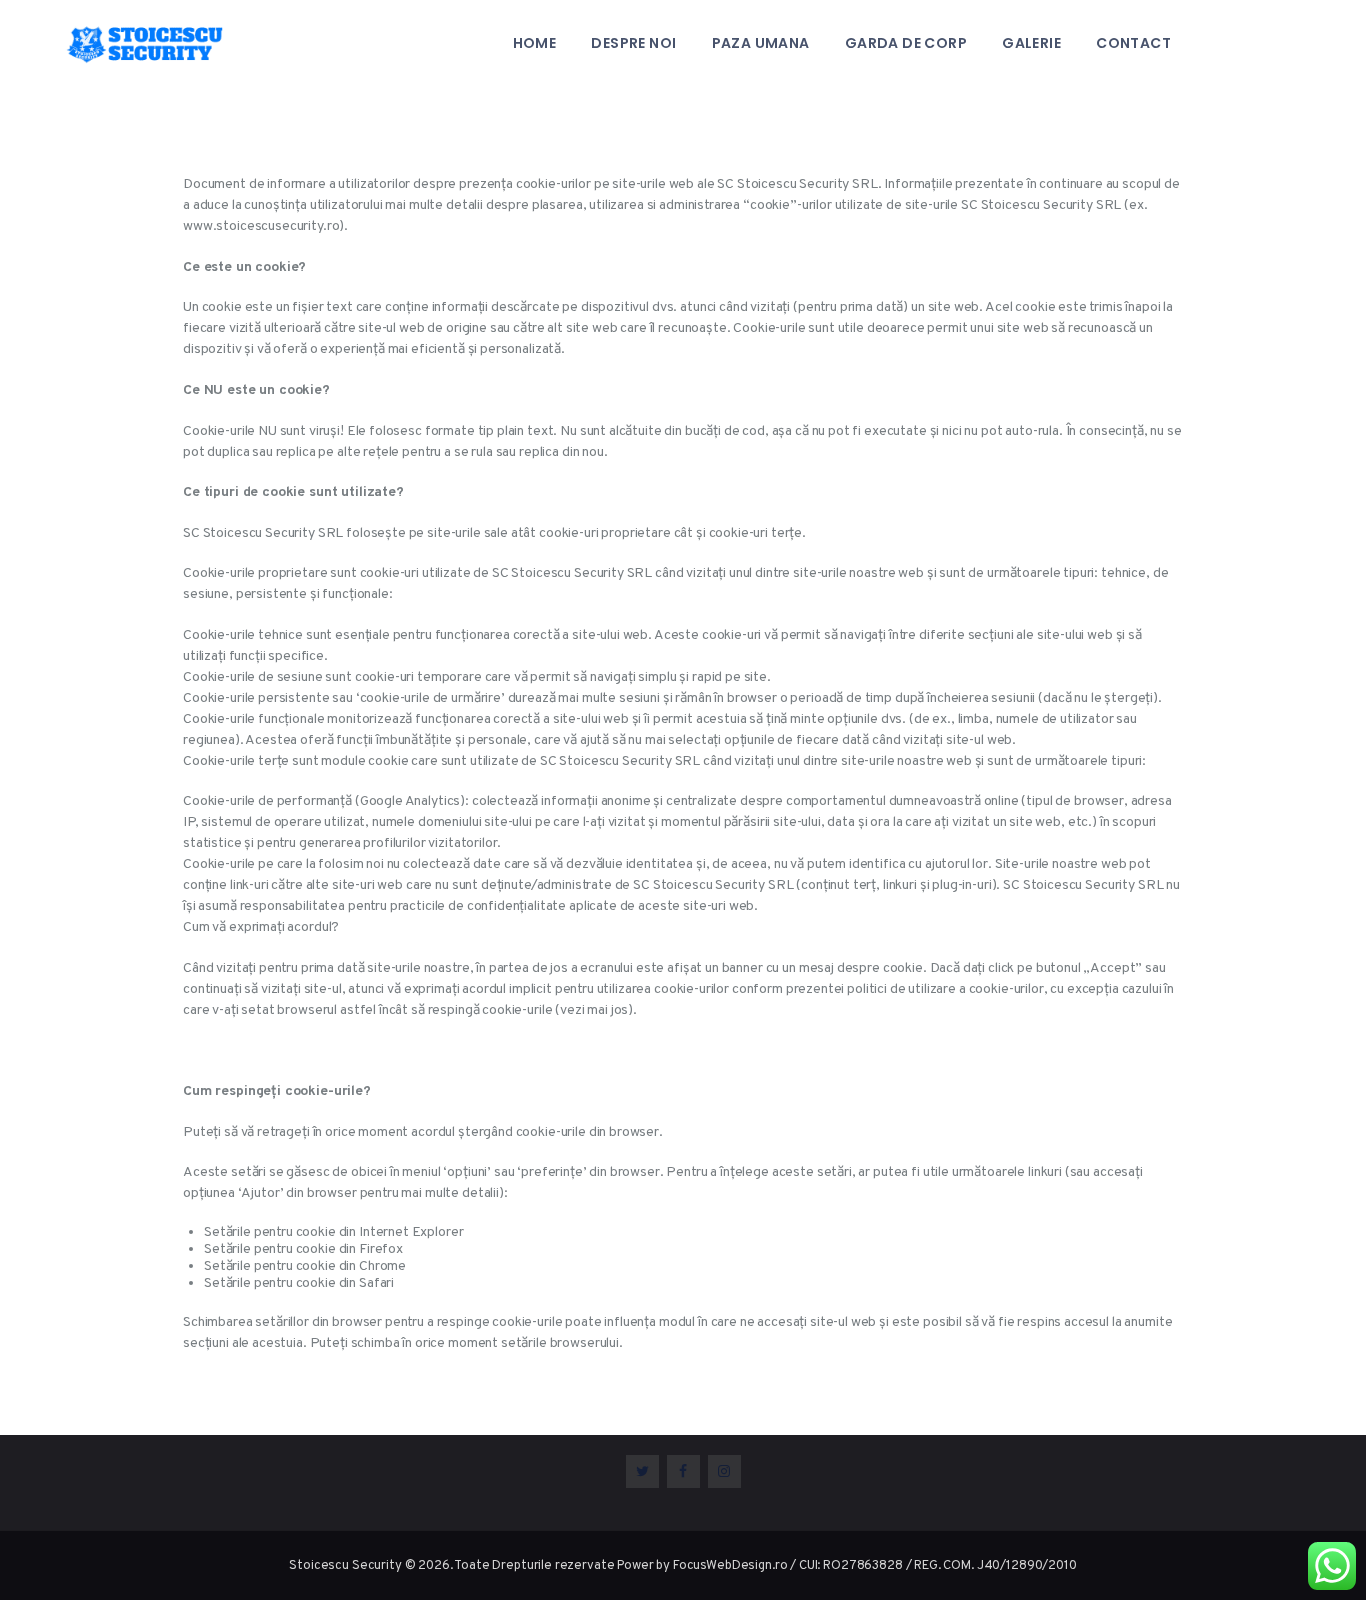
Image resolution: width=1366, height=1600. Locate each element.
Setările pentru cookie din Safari (299, 1283)
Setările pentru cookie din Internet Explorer (333, 1232)
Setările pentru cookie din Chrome (305, 1266)
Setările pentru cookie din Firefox (303, 1249)
